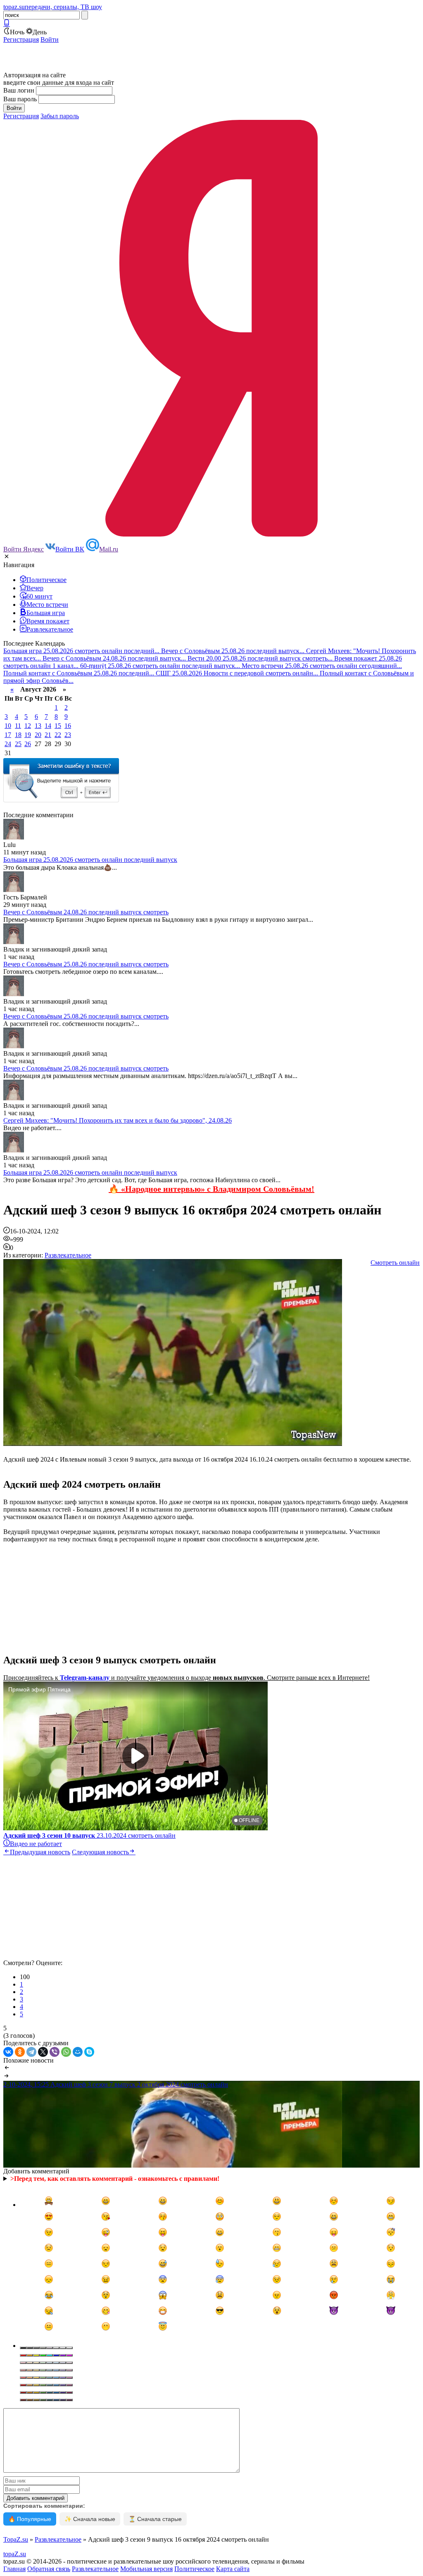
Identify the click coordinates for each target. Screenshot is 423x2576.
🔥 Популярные (30, 2519)
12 (28, 726)
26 (28, 744)
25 (18, 744)
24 (8, 744)
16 (68, 726)
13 (38, 726)
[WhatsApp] (66, 2052)
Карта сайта (233, 2569)
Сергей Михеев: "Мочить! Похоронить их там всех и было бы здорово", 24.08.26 (118, 1120)
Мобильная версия (146, 2569)
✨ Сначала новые (90, 2519)
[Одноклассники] (20, 2052)
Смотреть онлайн (395, 1263)
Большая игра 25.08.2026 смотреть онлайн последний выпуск (90, 860)
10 (8, 726)
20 (38, 735)
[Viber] (55, 2052)
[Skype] (89, 2052)
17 (8, 735)
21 (48, 735)
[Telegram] (31, 2052)
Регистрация (21, 39)
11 (18, 726)
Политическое (194, 2569)
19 (28, 735)
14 (48, 726)
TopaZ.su (16, 2539)
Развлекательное (68, 1255)
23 (68, 735)
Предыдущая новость (40, 1852)
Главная (14, 2569)
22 (58, 735)
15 (58, 726)
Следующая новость (100, 1852)
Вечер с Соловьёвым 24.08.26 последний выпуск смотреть (86, 912)
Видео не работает (36, 1844)
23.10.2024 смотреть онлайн (89, 1835)
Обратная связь (49, 2569)
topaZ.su (15, 2554)
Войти (50, 39)
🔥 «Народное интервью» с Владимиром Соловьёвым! (211, 1189)
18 (18, 735)
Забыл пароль (60, 116)
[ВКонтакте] (8, 2052)
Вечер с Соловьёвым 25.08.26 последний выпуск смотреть (86, 964)
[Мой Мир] (78, 2052)
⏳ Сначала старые (155, 2519)
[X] (43, 2052)
